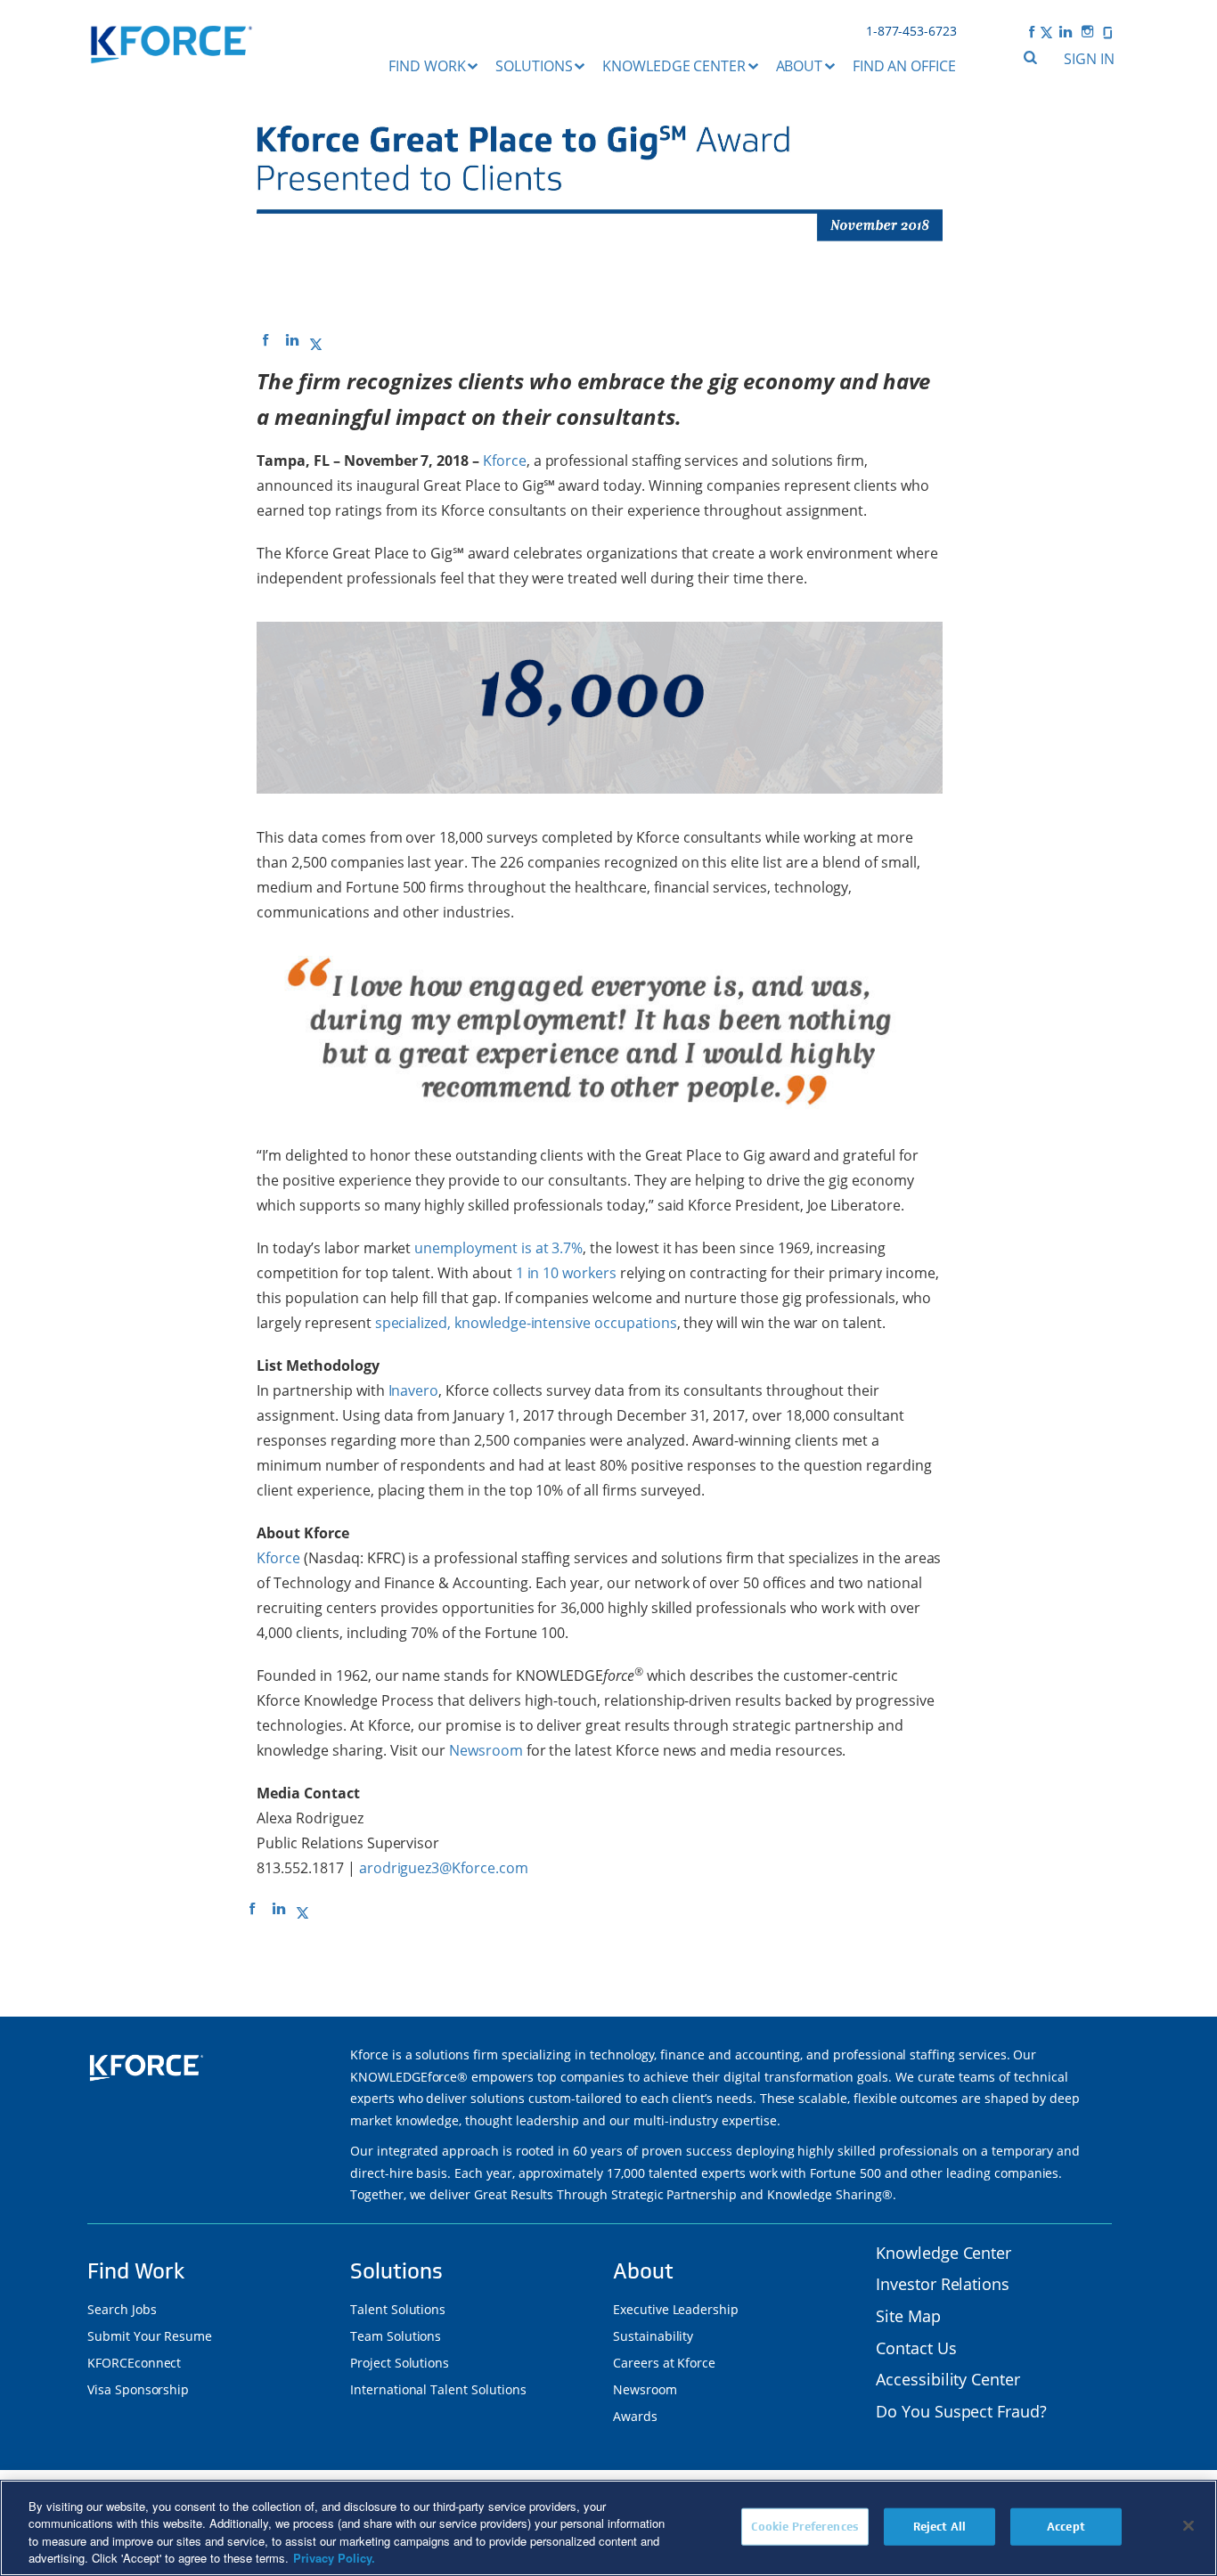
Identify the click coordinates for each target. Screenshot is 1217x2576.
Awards (635, 2416)
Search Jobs (122, 2309)
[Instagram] (1088, 31)
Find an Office (904, 66)
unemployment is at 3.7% (498, 1248)
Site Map (908, 2316)
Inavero (414, 1390)
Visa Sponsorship (138, 2389)
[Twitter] (1046, 31)
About (800, 66)
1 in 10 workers (566, 1273)
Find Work (427, 66)
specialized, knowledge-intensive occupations (526, 1323)
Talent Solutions (398, 2309)
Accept (1066, 2527)
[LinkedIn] (1066, 31)
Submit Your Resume (150, 2336)
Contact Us (916, 2348)
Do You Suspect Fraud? (961, 2411)
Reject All (939, 2527)
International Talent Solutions (438, 2389)
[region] (608, 2528)
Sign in (1089, 59)
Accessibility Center (948, 2379)
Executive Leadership (676, 2309)
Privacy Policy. (334, 2558)
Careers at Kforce (664, 2363)
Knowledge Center (674, 66)
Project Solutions (400, 2363)
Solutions (534, 66)
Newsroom (486, 1750)
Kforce (505, 461)
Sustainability (653, 2336)
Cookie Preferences (805, 2527)
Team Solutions (396, 2336)
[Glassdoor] (1107, 31)
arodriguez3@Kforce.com (444, 1868)
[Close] (1188, 2525)
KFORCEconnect (134, 2363)
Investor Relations (943, 2284)
